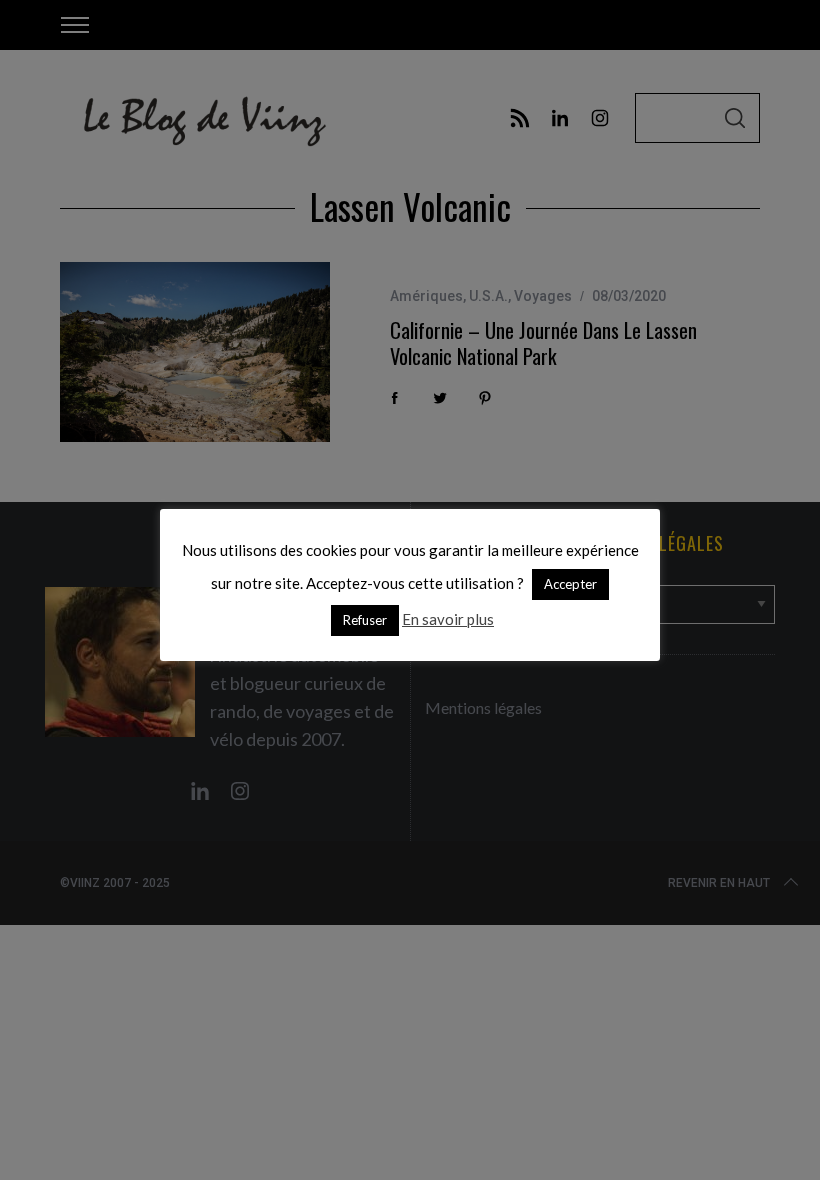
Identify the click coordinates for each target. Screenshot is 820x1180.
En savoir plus (448, 619)
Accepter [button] (570, 584)
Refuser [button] (365, 620)
